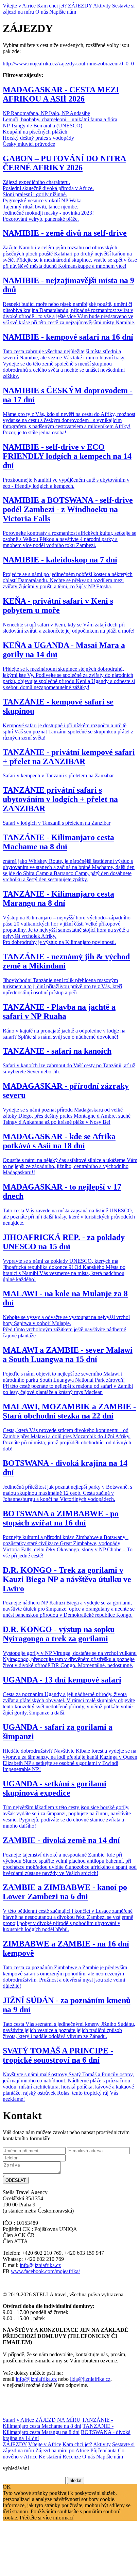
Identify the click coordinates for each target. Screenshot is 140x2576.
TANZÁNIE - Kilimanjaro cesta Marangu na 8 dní (58, 2429)
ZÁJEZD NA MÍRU (58, 2420)
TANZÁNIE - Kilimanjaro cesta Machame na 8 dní (58, 2423)
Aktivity (102, 6)
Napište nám (63, 12)
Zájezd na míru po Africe (62, 2450)
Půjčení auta (103, 2450)
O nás (42, 12)
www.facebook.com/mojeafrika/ (45, 2271)
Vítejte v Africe (19, 6)
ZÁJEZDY (80, 6)
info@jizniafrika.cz (40, 2265)
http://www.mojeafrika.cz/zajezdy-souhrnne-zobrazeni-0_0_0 (68, 64)
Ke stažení (50, 2457)
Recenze (72, 2457)
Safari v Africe (18, 2420)
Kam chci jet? (52, 6)
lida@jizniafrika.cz (90, 2379)
